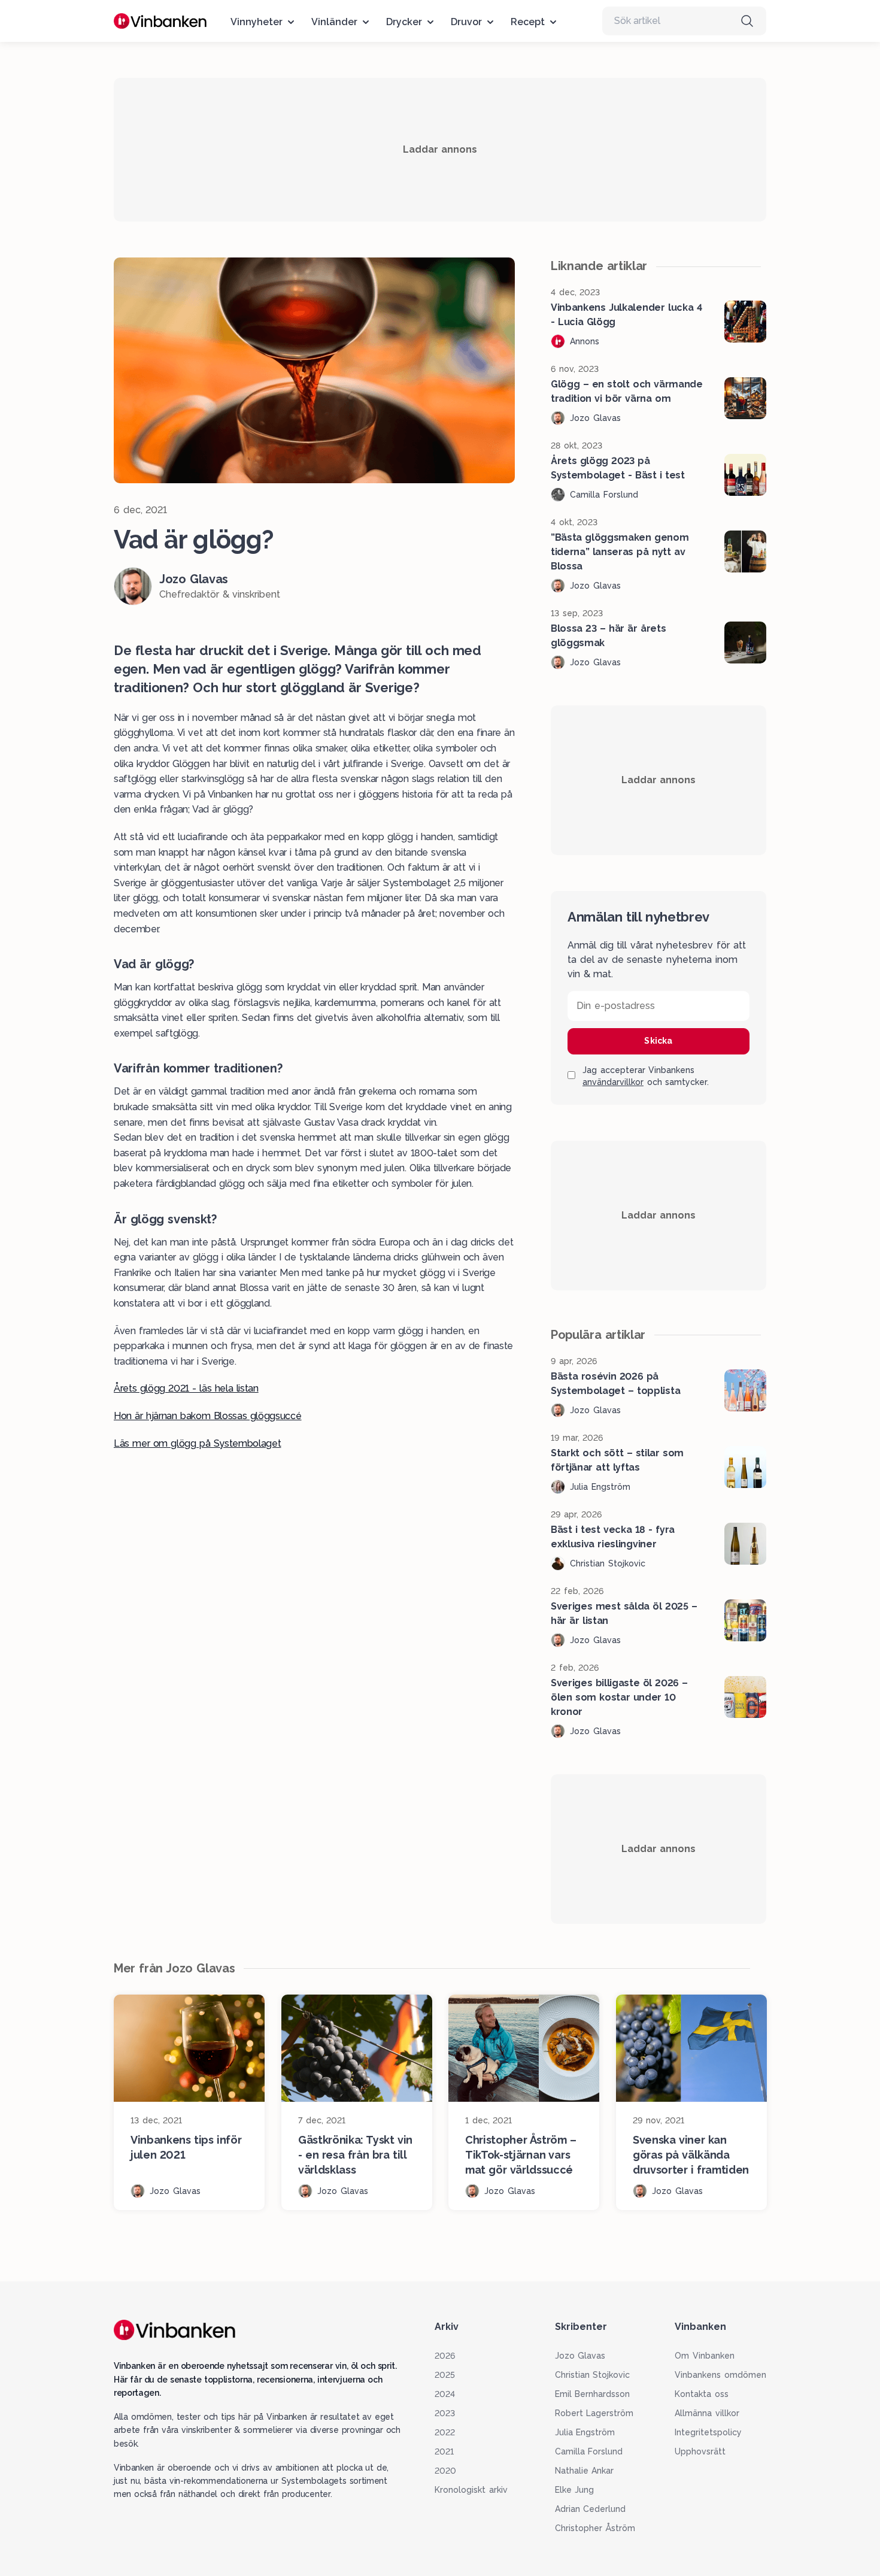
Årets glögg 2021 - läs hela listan (186, 1388)
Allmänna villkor (707, 2413)
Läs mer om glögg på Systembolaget (197, 1443)
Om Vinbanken (705, 2356)
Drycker (404, 22)
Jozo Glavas (580, 2356)
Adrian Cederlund (591, 2509)
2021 (444, 2451)
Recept (528, 22)
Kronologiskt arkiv (471, 2490)
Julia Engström (585, 2432)
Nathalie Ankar (585, 2471)
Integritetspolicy (708, 2432)
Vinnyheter (257, 22)
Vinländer (334, 22)
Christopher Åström (595, 2528)
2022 (445, 2432)
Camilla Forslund (589, 2451)
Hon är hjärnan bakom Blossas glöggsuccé (208, 1416)
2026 (445, 2356)
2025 (445, 2375)
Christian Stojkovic (593, 2375)
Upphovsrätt (700, 2451)
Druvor (466, 22)
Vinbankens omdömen (720, 2375)
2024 (445, 2394)
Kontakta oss (702, 2394)
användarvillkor (613, 1082)
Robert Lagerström (594, 2413)
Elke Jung (575, 2490)
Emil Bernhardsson (593, 2394)
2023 (445, 2413)
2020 (445, 2471)
